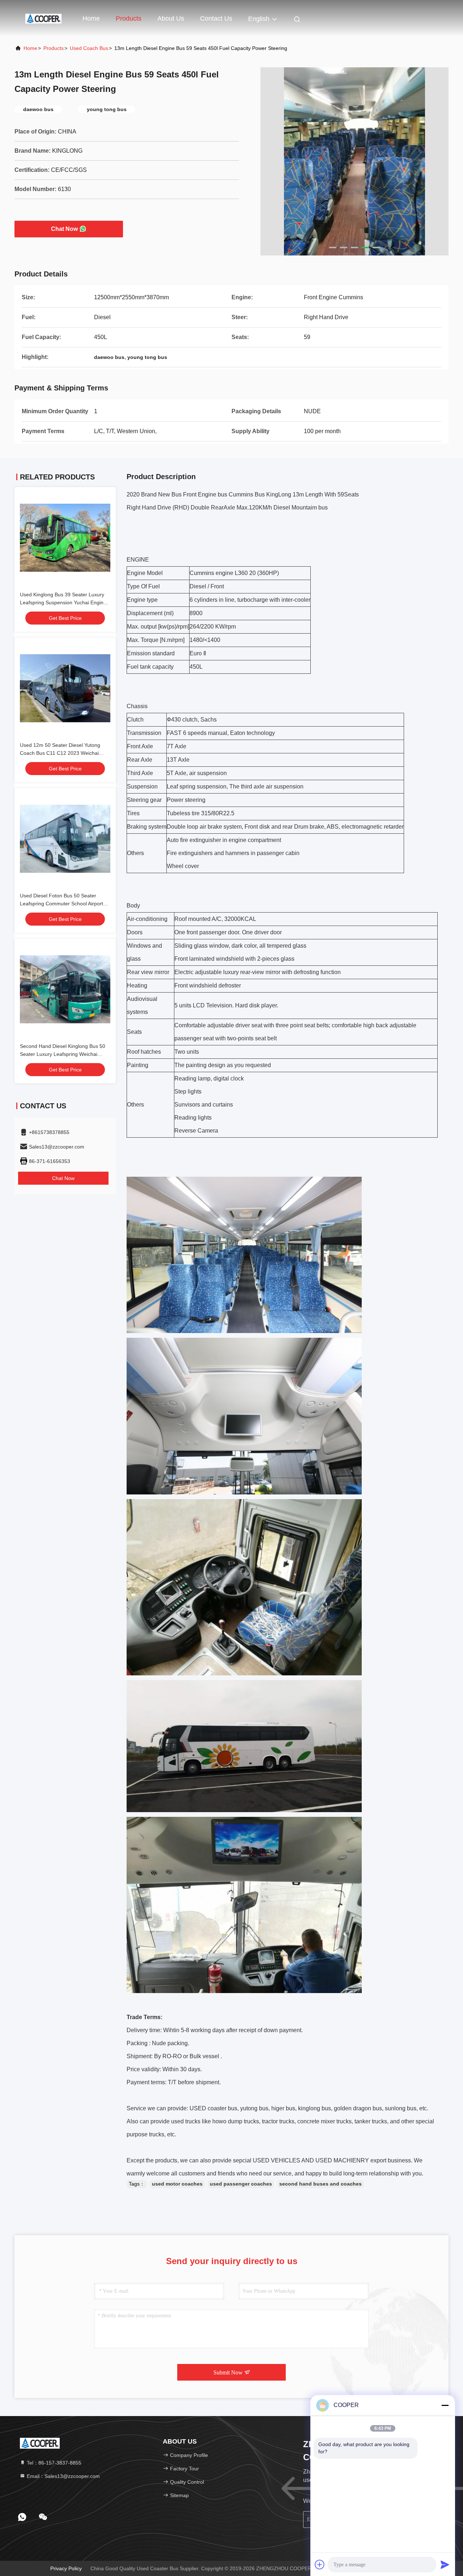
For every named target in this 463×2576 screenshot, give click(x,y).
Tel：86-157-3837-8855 (53, 2463)
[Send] (445, 2564)
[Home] (43, 18)
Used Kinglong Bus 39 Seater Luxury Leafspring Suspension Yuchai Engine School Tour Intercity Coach (63, 602)
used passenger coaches (241, 2184)
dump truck (241, 2121)
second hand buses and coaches (320, 2184)
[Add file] (320, 2564)
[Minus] (445, 2405)
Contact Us (216, 18)
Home (91, 18)
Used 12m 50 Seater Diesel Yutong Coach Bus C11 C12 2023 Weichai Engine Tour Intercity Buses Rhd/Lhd (62, 753)
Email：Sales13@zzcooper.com (63, 2476)
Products (129, 18)
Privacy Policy (66, 2568)
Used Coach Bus (89, 48)
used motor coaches (177, 2184)
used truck (184, 2121)
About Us (171, 18)
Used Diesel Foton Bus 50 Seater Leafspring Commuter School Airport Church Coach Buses (61, 904)
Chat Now (64, 229)
